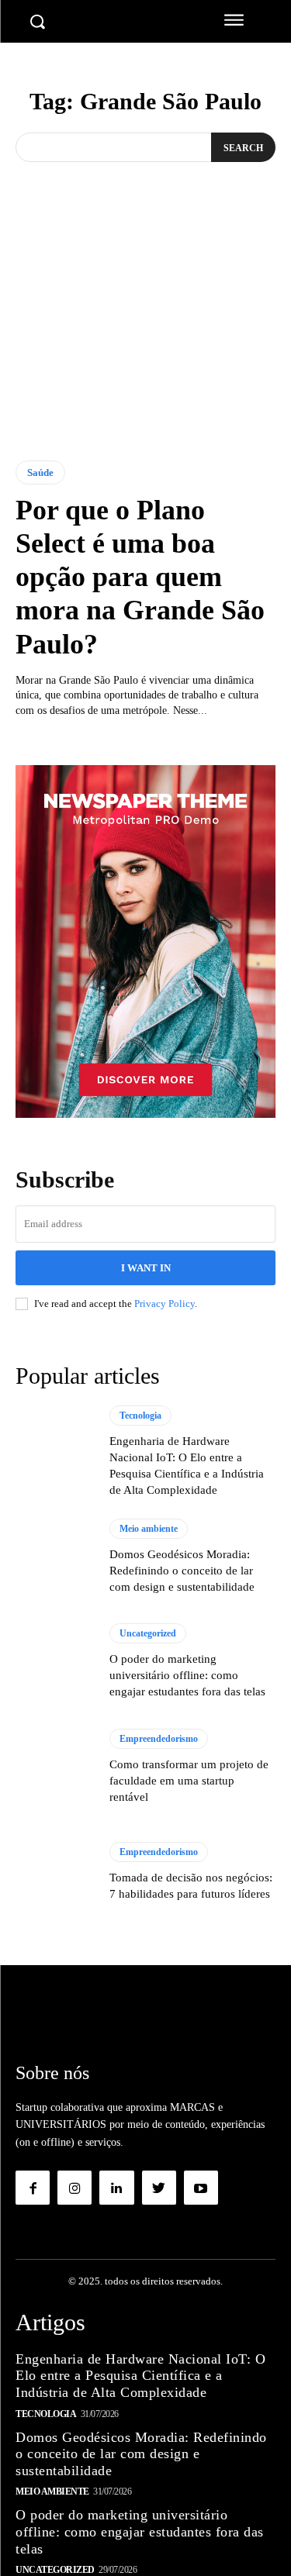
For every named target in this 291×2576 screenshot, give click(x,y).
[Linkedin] (116, 2188)
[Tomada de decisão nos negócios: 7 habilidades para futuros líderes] (55, 1873)
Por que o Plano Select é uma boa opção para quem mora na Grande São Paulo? (140, 577)
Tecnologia (140, 1416)
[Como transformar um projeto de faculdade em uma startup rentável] (55, 1767)
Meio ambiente (149, 1529)
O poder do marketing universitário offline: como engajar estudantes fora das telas (187, 1675)
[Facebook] (33, 2188)
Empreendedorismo (159, 1739)
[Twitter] (159, 2188)
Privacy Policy (165, 1304)
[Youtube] (201, 2188)
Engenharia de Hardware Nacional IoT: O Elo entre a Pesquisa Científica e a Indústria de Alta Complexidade (140, 2376)
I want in (146, 1268)
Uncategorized (148, 1633)
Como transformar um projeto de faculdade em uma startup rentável (189, 1781)
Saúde (40, 472)
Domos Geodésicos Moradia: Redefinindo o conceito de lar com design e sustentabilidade (182, 1571)
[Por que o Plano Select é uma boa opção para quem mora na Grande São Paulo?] (145, 346)
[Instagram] (74, 2188)
